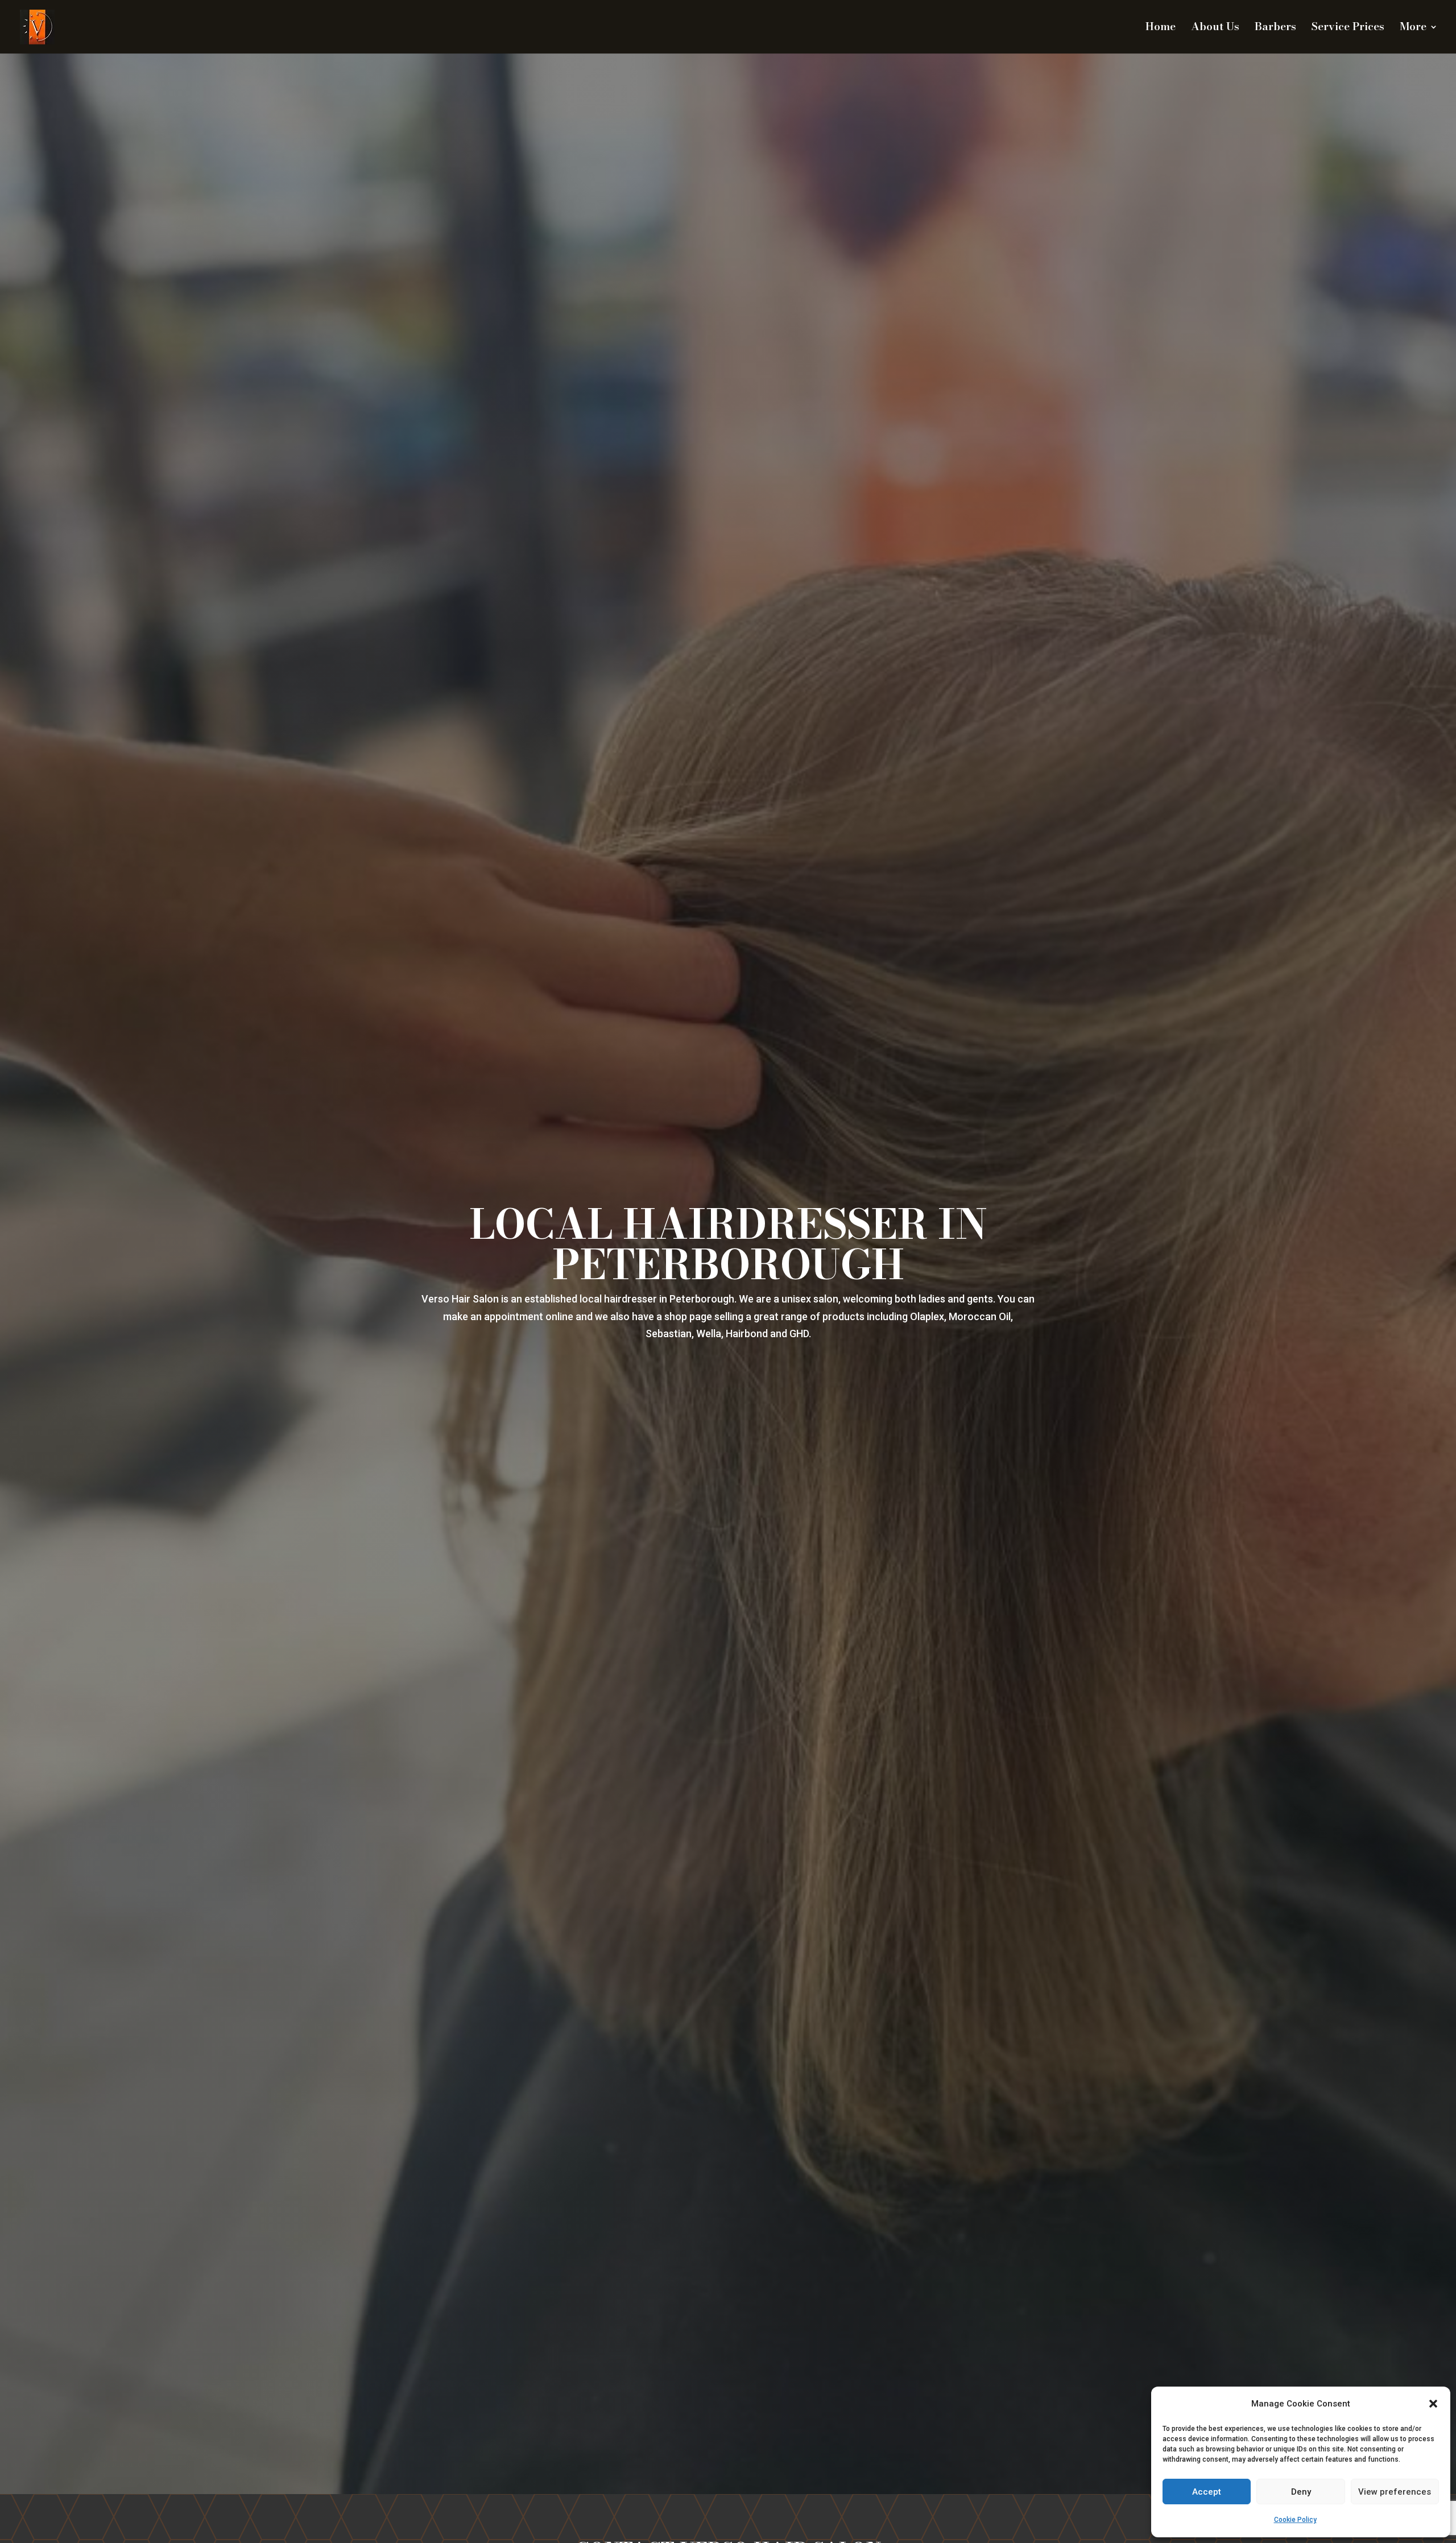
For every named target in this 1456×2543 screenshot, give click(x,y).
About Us (1215, 29)
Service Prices (1348, 29)
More (1413, 29)
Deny (1301, 2492)
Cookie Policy (1295, 2520)
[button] (1433, 2404)
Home (1161, 29)
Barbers (1275, 29)
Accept (1207, 2492)
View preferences (1395, 2492)
